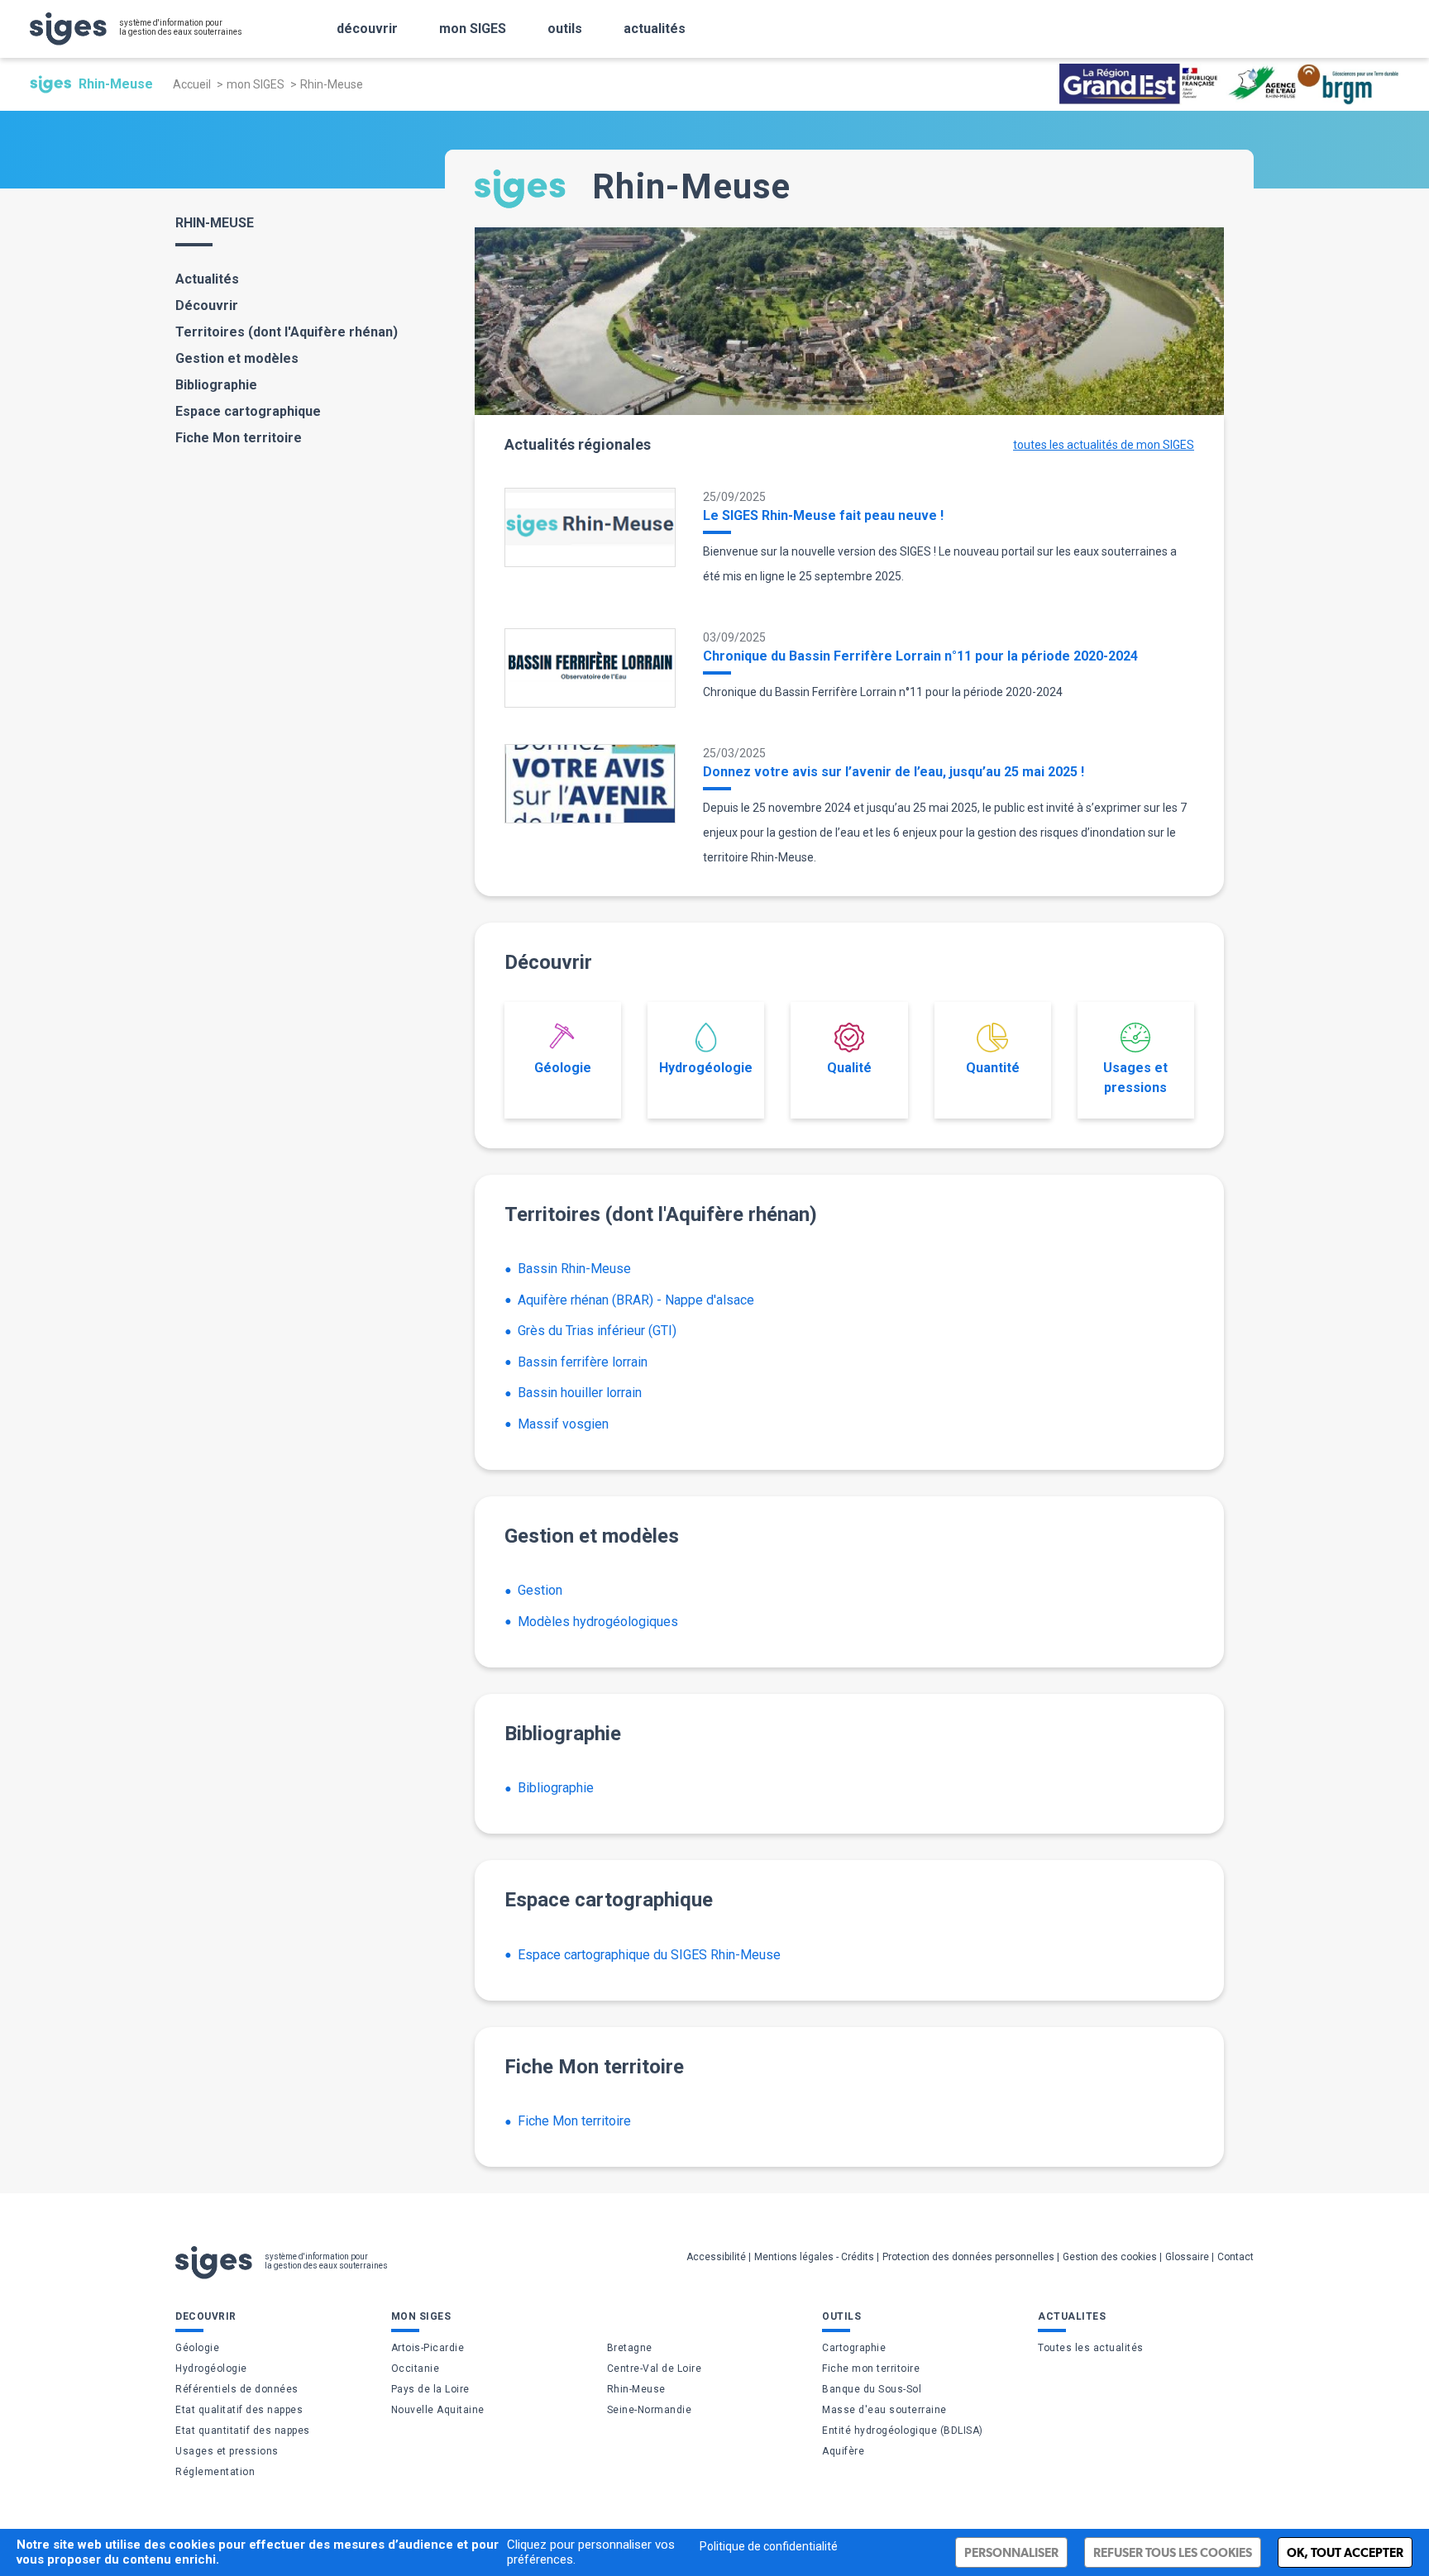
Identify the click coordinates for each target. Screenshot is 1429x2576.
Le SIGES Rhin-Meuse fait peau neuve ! (823, 515)
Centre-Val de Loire (655, 2368)
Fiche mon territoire (871, 2368)
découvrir (367, 29)
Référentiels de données (237, 2389)
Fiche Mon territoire (239, 438)
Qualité (849, 1068)
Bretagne (630, 2348)
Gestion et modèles (237, 358)
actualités (655, 29)
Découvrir (207, 305)
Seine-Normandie (650, 2410)
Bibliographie (216, 385)
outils (565, 29)
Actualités (207, 279)
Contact (1235, 2257)
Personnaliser (1011, 2552)
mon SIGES (473, 29)
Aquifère (843, 2451)
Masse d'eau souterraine (884, 2410)
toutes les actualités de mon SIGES (1104, 445)
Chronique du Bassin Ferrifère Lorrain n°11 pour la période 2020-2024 (920, 656)
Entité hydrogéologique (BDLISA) (903, 2431)
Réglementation (215, 2472)
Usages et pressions (1135, 1078)
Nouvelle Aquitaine (438, 2410)
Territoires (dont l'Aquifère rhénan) (287, 332)
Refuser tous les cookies (1173, 2552)
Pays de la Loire (430, 2389)
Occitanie (416, 2368)
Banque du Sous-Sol (872, 2389)
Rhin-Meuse (636, 2389)
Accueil (192, 84)
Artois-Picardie (428, 2348)
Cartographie (854, 2348)
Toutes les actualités (1091, 2348)
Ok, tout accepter (1345, 2552)
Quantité (993, 1068)
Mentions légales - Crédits (814, 2257)
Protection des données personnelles (968, 2257)
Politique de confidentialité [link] (769, 2546)
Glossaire (1187, 2257)
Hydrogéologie (706, 1068)
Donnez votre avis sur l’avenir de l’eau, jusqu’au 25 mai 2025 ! (894, 772)
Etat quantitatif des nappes (243, 2431)
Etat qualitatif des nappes (239, 2410)
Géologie (563, 1068)
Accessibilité (716, 2257)
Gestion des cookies (1110, 2257)
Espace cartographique (248, 411)
